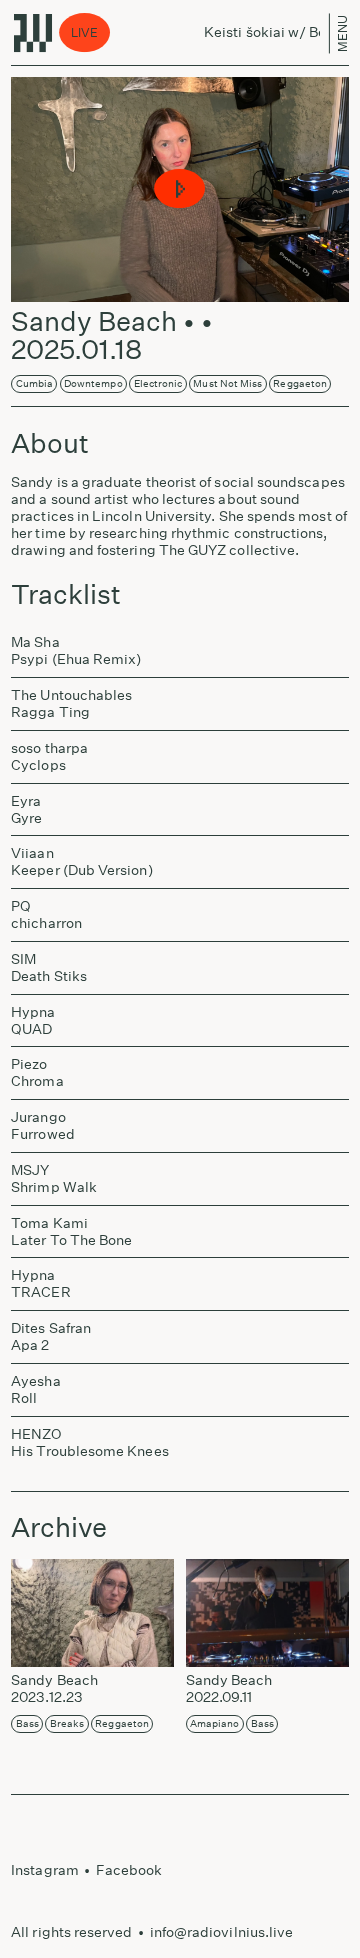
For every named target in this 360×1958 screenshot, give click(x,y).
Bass (27, 1724)
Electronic (158, 384)
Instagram (45, 1870)
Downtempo (93, 384)
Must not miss (227, 384)
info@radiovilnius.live (222, 1932)
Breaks (67, 1724)
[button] (180, 189)
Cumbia (34, 384)
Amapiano (215, 1724)
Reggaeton (300, 384)
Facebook (129, 1870)
